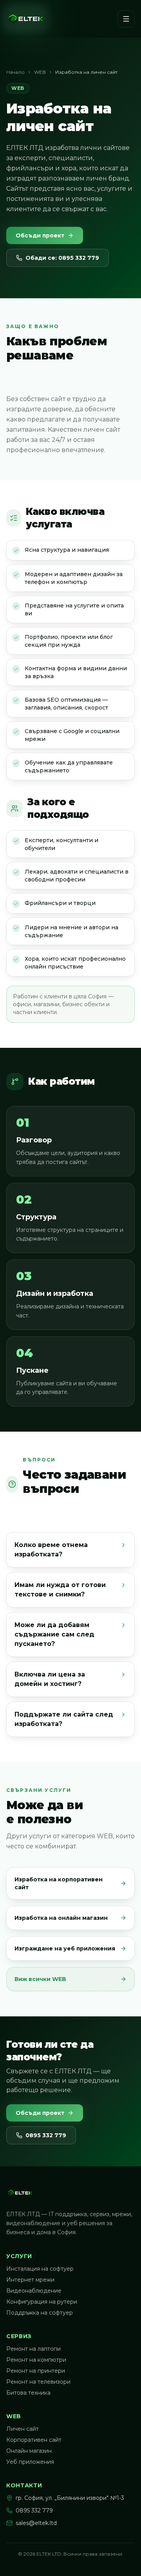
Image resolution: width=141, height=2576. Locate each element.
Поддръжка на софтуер (40, 2313)
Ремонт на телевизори (38, 2382)
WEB (40, 72)
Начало (15, 72)
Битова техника (28, 2393)
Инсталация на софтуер (40, 2269)
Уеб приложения (30, 2462)
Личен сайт (23, 2429)
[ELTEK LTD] (26, 19)
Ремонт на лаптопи (33, 2349)
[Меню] (126, 19)
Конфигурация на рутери (42, 2302)
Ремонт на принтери (36, 2371)
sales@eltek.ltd (36, 2523)
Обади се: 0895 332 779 (62, 258)
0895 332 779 (46, 2135)
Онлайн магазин (29, 2451)
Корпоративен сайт (34, 2440)
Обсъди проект (40, 235)
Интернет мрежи (30, 2280)
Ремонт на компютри (36, 2360)
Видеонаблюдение (34, 2291)
